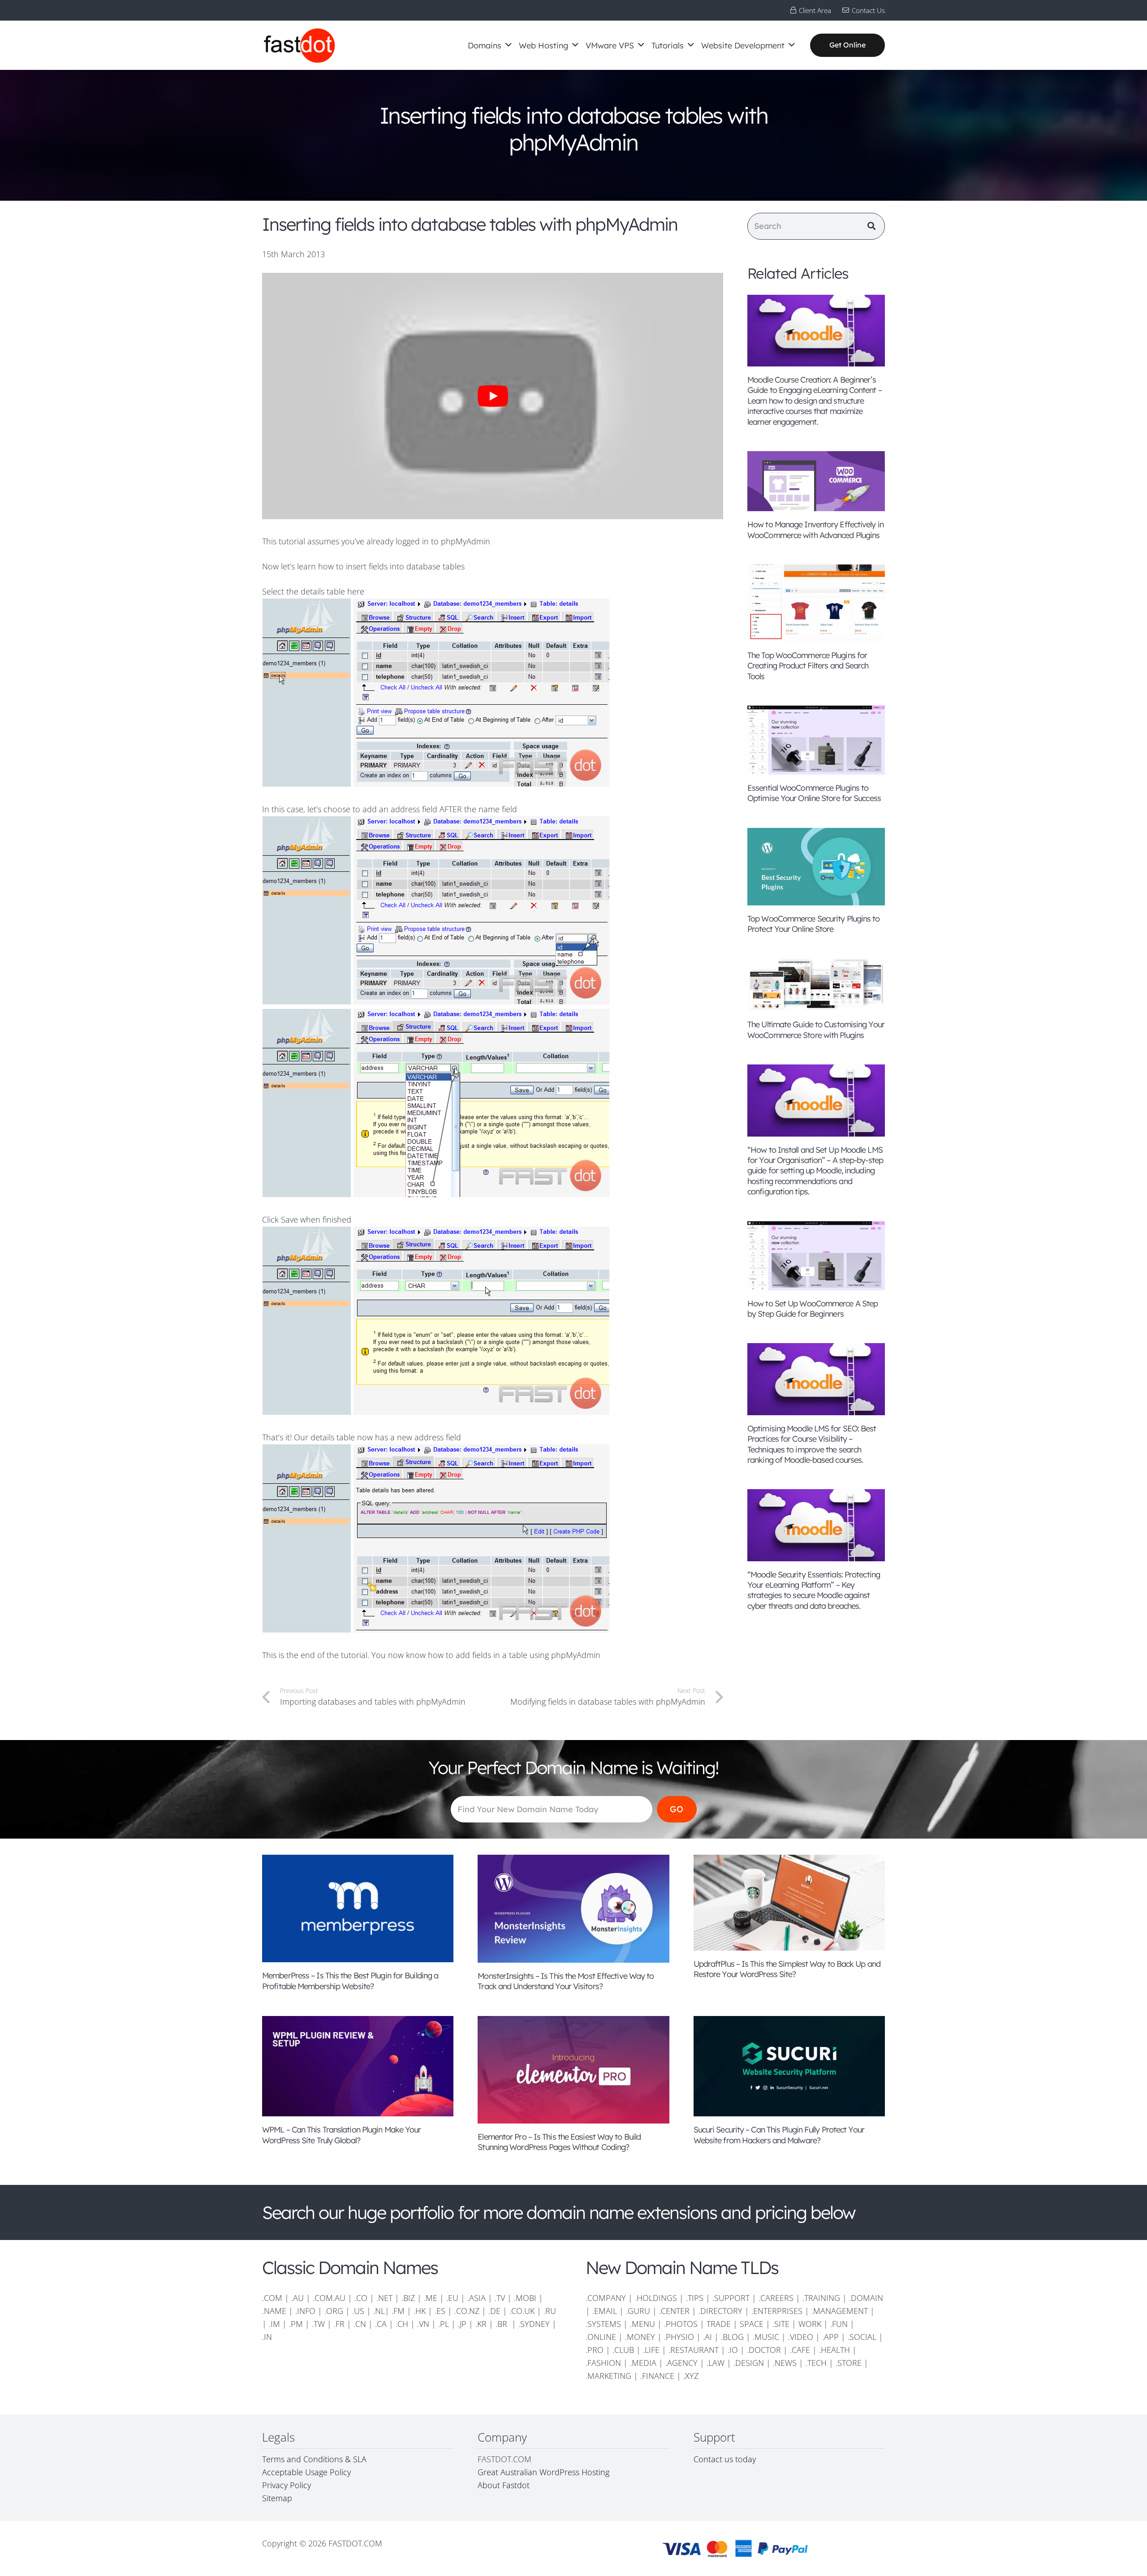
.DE (494, 2311)
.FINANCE (657, 2376)
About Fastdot (504, 2485)
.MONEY (640, 2337)
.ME (431, 2298)
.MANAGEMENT (840, 2311)
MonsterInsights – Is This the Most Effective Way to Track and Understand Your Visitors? (566, 1981)
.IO (733, 2350)
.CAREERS (776, 2298)
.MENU (642, 2324)
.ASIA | (480, 2298)
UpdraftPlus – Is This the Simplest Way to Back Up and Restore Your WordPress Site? (787, 1969)
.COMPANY (606, 2298)
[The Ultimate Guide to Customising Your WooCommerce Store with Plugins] (816, 985)
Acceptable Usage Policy (306, 2472)
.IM (274, 2324)
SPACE (752, 2324)
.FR (339, 2324)
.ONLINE (601, 2337)
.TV (500, 2298)
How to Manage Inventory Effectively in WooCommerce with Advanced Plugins (815, 530)
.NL (379, 2311)
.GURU (638, 2311)
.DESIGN (749, 2363)
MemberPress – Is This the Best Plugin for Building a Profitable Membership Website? (350, 1981)
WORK (810, 2324)
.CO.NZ (467, 2311)
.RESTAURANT (694, 2350)
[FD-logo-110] (299, 45)
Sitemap (277, 2498)
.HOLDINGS (656, 2298)
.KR (481, 2324)
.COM (272, 2298)
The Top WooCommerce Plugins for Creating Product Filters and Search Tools (808, 666)
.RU (550, 2311)
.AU (298, 2298)
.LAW (716, 2363)
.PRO (595, 2350)
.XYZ (691, 2376)
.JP (462, 2324)
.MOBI (525, 2298)
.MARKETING (608, 2376)
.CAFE (800, 2350)
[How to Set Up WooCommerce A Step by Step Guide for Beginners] (816, 1256)
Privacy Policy (287, 2485)
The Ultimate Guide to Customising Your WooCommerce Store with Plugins (816, 1030)
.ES (440, 2311)
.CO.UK (522, 2311)
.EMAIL (605, 2311)
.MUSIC (766, 2337)
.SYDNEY (534, 2324)
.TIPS (695, 2298)
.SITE (781, 2324)
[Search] (871, 226)
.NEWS (785, 2363)
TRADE (719, 2324)
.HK (420, 2311)
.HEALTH (834, 2350)
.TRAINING (821, 2298)
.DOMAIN (866, 2298)
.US (358, 2311)
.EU (452, 2298)
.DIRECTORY (720, 2311)
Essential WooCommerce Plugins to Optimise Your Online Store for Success (814, 793)
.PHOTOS (682, 2324)
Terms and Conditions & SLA (314, 2459)
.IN (267, 2337)
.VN (423, 2324)
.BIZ (408, 2298)
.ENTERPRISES (777, 2311)
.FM (398, 2311)
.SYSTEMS (603, 2324)
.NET (384, 2298)
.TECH (816, 2363)
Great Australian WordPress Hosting (543, 2472)
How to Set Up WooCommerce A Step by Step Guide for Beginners (813, 1309)
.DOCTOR (764, 2350)
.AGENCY (681, 2363)
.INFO (305, 2311)
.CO (361, 2298)
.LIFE (651, 2350)
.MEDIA (643, 2363)
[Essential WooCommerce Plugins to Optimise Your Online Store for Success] (816, 740)
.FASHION (603, 2363)
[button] (509, 45)
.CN (360, 2324)
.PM (296, 2324)
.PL (444, 2324)
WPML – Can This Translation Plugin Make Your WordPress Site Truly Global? (341, 2135)
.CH (402, 2324)
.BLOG (732, 2337)
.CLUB (623, 2350)
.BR (502, 2324)
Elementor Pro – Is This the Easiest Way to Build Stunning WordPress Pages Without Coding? (559, 2142)
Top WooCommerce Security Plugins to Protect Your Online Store (814, 924)
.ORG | (338, 2311)
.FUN (839, 2324)
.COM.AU (329, 2298)
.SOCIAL (862, 2337)
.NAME (274, 2311)
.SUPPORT (731, 2298)
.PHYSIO (679, 2337)
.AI (707, 2337)
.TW (319, 2324)
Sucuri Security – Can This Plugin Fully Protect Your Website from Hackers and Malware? (779, 2135)
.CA (381, 2324)
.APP (830, 2337)
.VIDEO (801, 2337)
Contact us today (726, 2459)
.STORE (849, 2363)
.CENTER (674, 2311)
